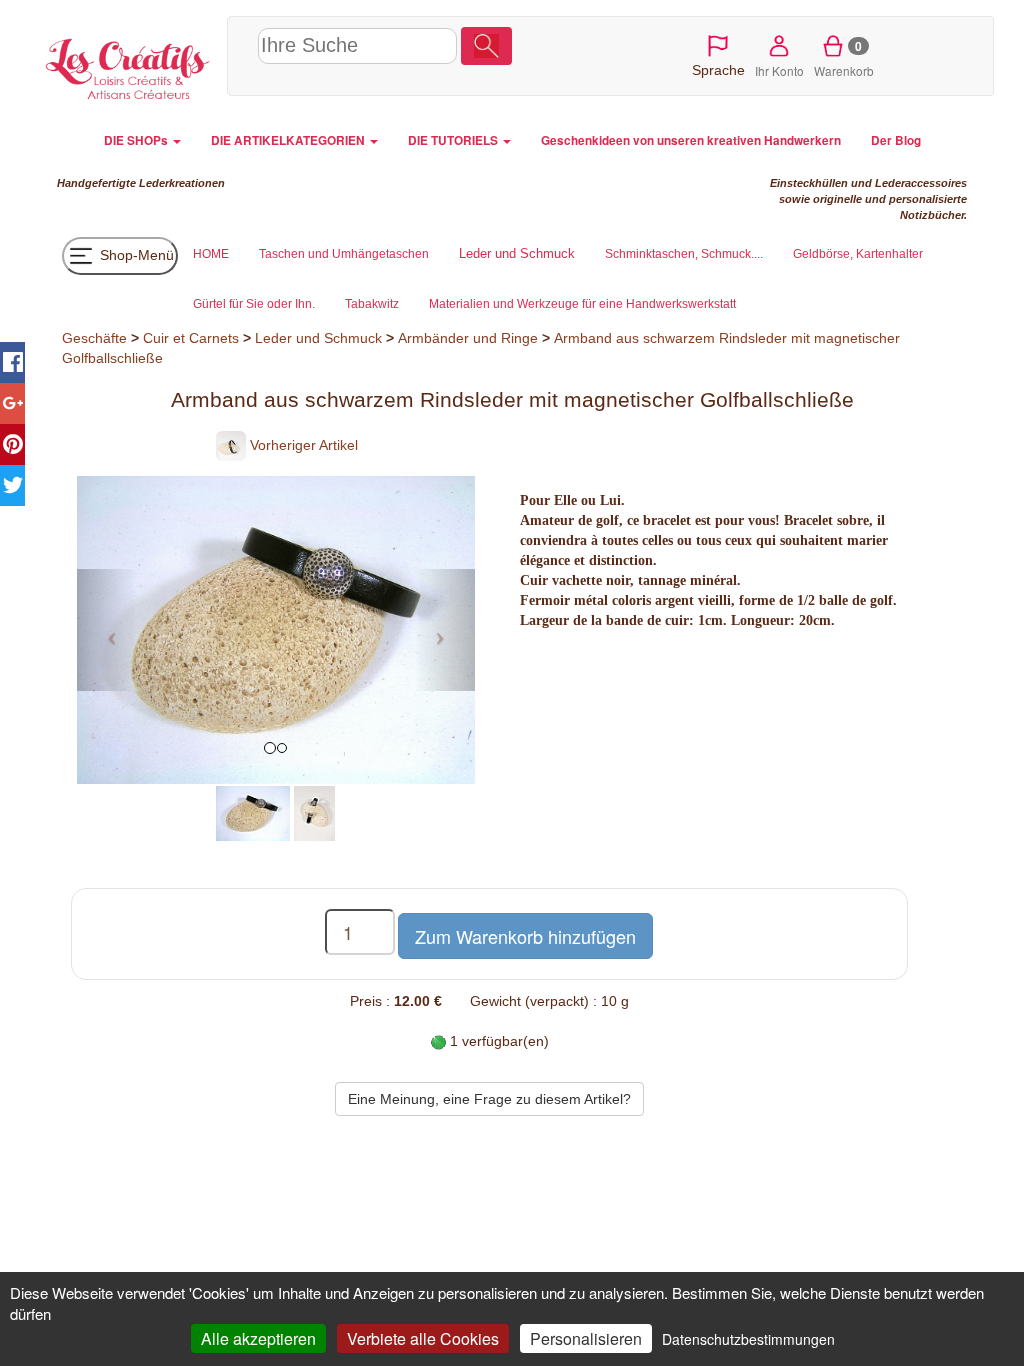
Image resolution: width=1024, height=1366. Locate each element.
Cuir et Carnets (191, 338)
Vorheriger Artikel (302, 445)
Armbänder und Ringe (468, 338)
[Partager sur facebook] (12, 362)
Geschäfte (94, 338)
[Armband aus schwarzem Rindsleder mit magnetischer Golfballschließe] (252, 812)
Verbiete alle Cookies (423, 1338)
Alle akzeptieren (258, 1338)
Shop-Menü (135, 254)
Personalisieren (586, 1338)
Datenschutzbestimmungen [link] (748, 1339)
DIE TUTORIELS (454, 140)
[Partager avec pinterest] (12, 444)
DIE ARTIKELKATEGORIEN (289, 140)
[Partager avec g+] (12, 403)
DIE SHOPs (137, 140)
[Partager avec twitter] (12, 485)
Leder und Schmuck (318, 338)
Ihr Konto (779, 70)
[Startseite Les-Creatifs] (128, 65)
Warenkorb (844, 58)
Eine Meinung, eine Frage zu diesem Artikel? (489, 1099)
